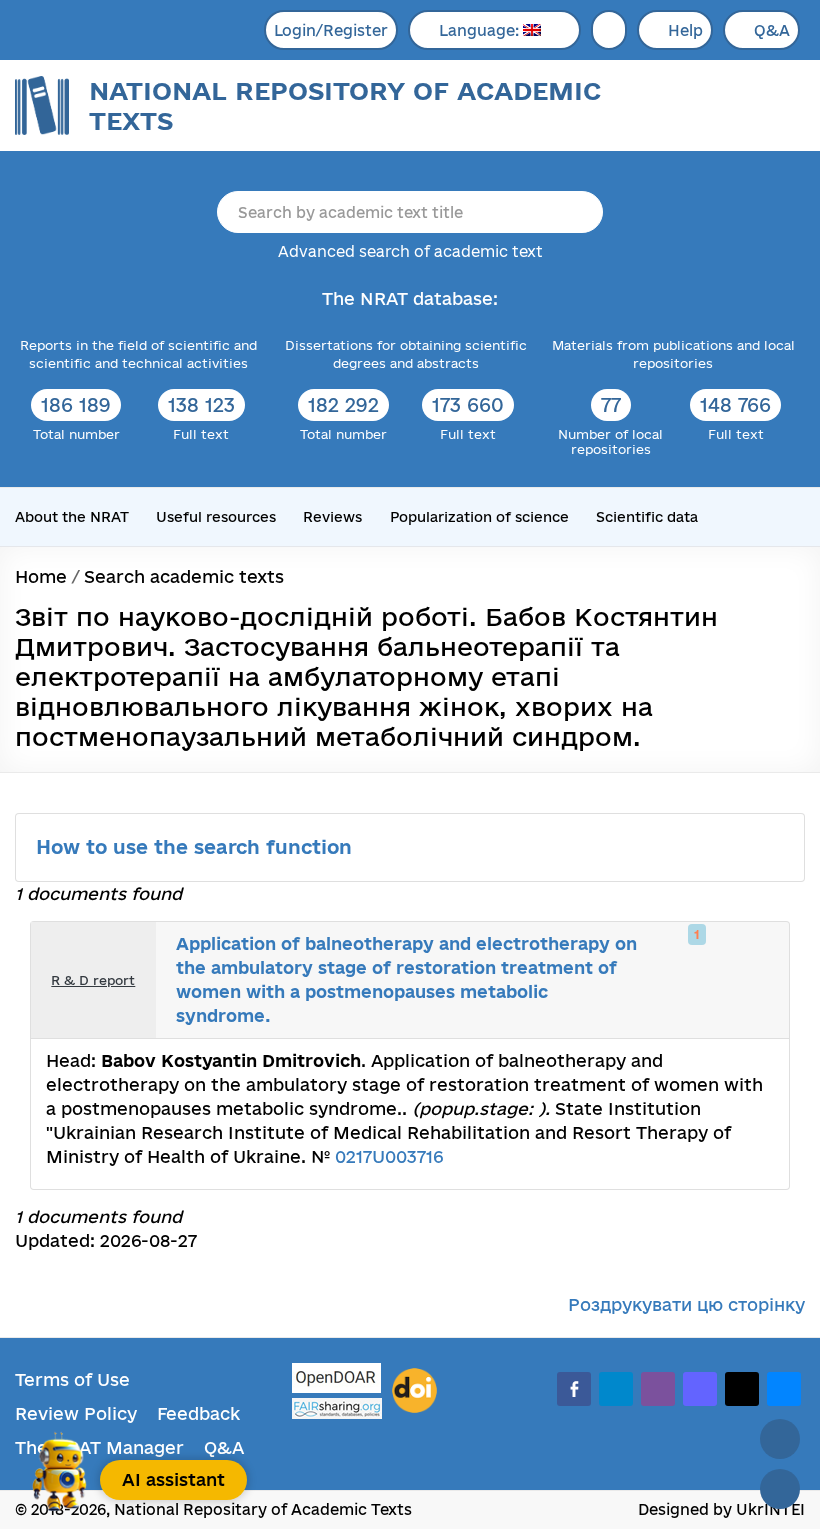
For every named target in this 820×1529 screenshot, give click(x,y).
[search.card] (714, 954)
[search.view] (692, 954)
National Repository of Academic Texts (345, 105)
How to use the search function (197, 847)
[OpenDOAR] (337, 1380)
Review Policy (76, 1413)
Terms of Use (72, 1379)
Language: (481, 30)
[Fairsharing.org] (337, 1408)
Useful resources (216, 517)
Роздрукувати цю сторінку (686, 1304)
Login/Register (331, 30)
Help (685, 30)
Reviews (332, 517)
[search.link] (736, 954)
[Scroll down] (780, 1489)
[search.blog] (758, 1007)
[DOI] (414, 1391)
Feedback (198, 1413)
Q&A (772, 30)
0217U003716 (389, 1156)
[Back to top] (780, 1439)
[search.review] (758, 954)
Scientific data (647, 517)
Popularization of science (479, 517)
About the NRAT (72, 517)
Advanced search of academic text (410, 251)
